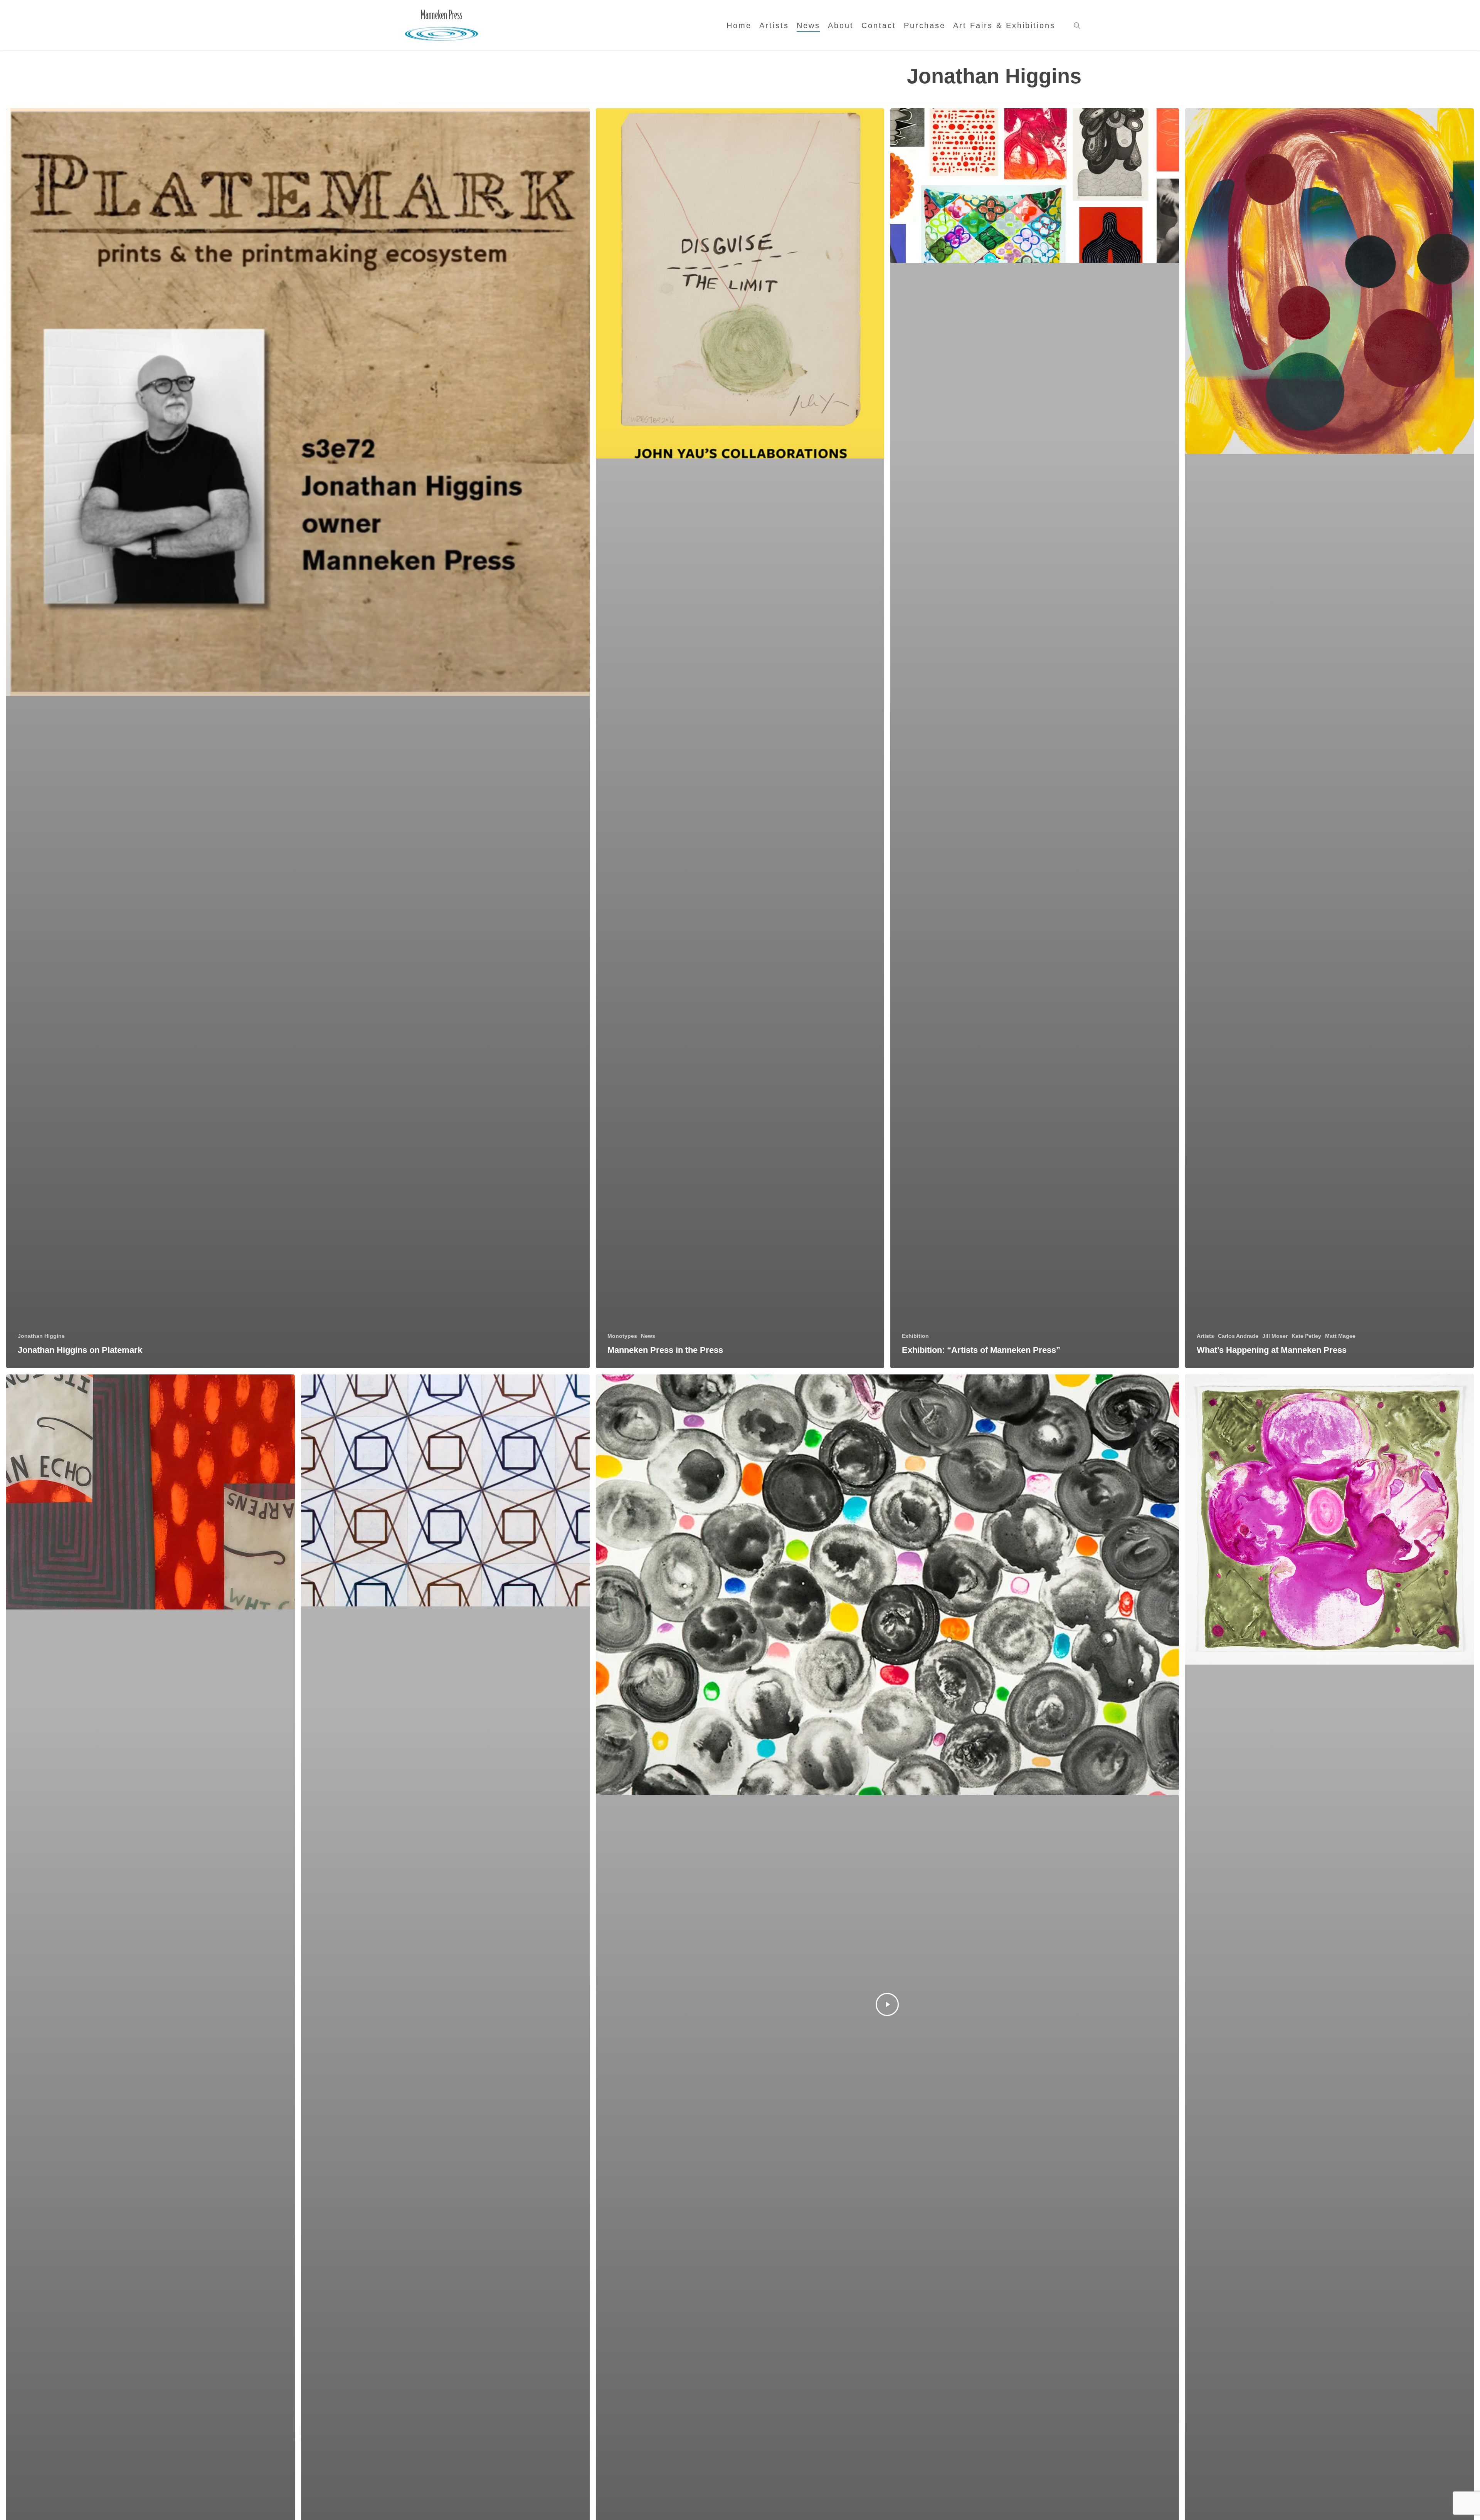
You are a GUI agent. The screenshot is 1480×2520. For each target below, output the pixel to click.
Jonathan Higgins (41, 1336)
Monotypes (622, 1336)
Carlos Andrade (1238, 1336)
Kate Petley (1306, 1336)
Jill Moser (1275, 1336)
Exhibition (915, 1336)
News (648, 1336)
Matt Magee (1340, 1336)
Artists (1205, 1336)
